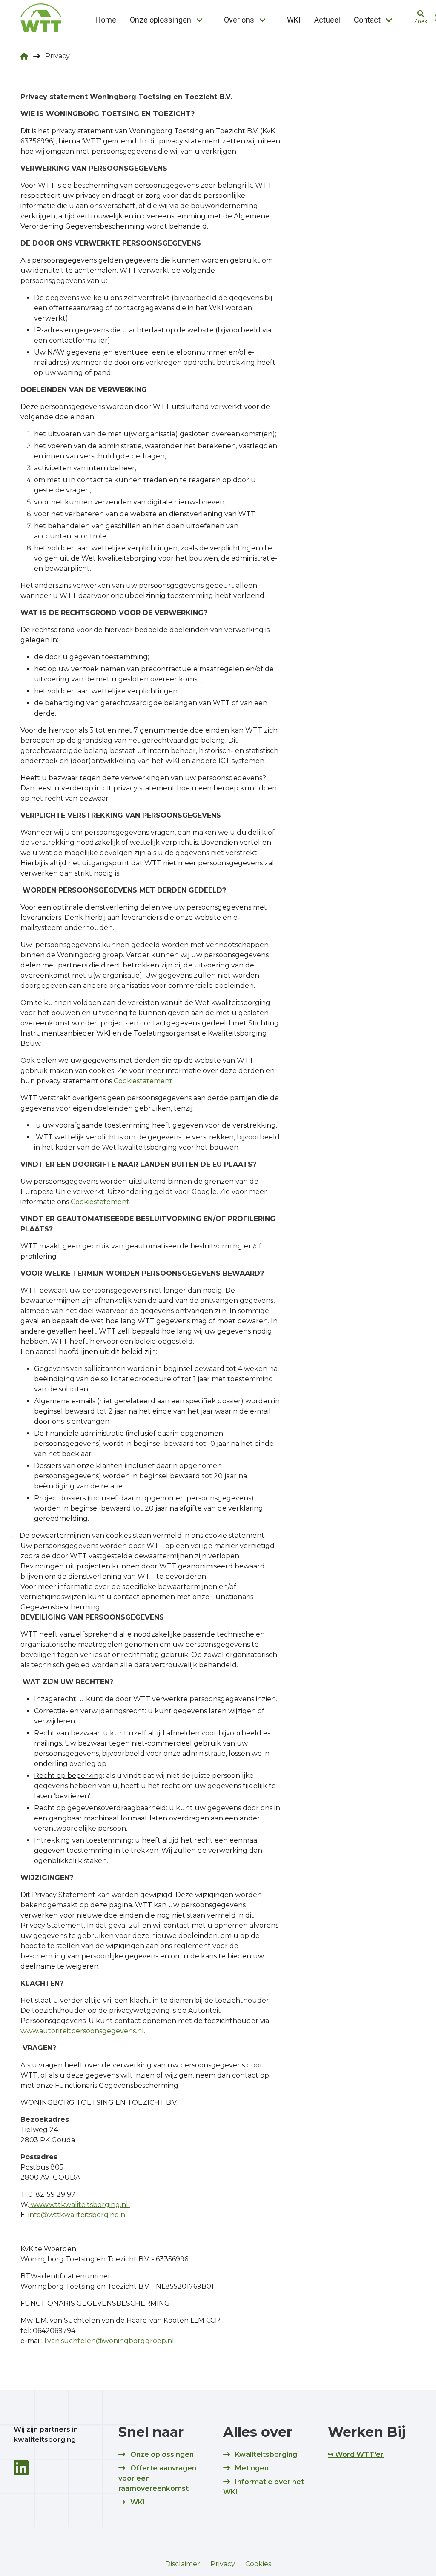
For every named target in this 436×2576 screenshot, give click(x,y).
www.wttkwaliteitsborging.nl (79, 2205)
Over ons (239, 20)
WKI (294, 20)
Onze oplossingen (161, 20)
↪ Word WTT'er (356, 2454)
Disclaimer (183, 2564)
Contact (367, 20)
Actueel (327, 20)
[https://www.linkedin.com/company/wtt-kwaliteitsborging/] (21, 2468)
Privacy (223, 2564)
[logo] (41, 18)
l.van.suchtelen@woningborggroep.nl (109, 2341)
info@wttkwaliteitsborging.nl (78, 2215)
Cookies (258, 2564)
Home (106, 20)
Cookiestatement (143, 1081)
